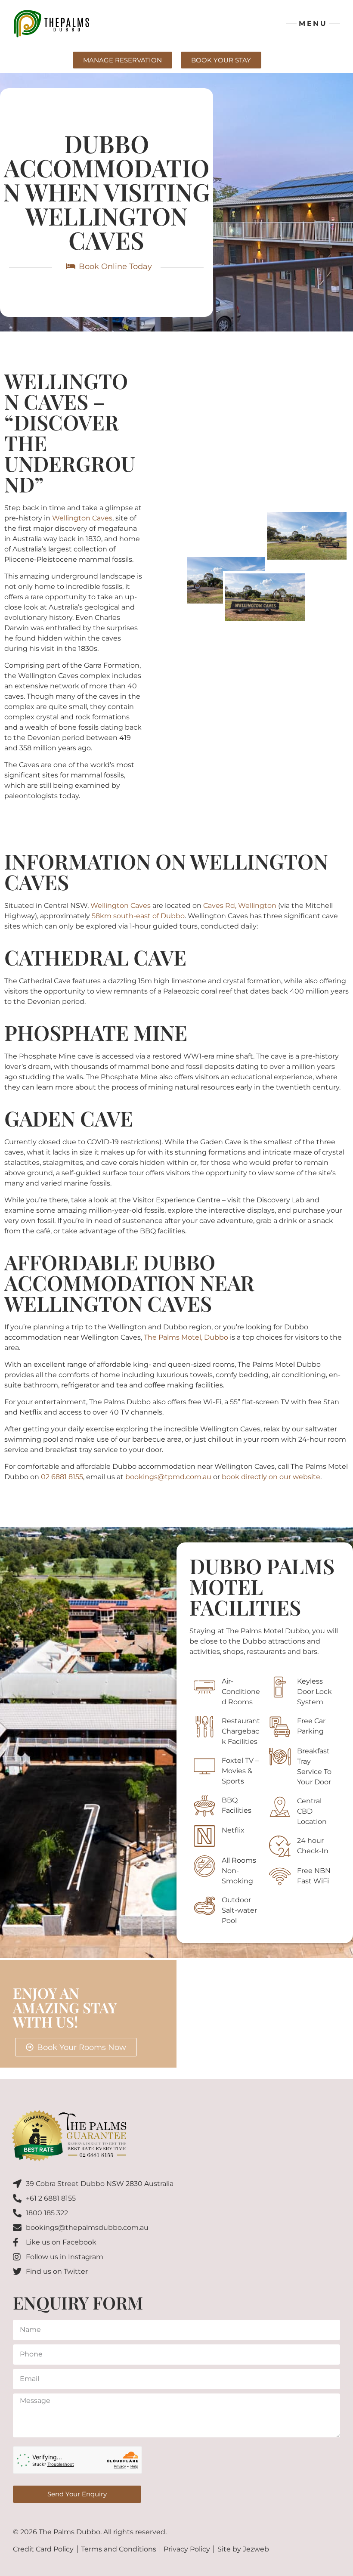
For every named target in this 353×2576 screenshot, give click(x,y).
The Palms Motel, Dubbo (186, 1337)
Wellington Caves (82, 518)
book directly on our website (271, 1477)
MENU (313, 23)
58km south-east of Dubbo (138, 916)
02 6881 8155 (62, 1477)
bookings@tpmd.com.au (168, 1477)
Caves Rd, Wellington (240, 906)
